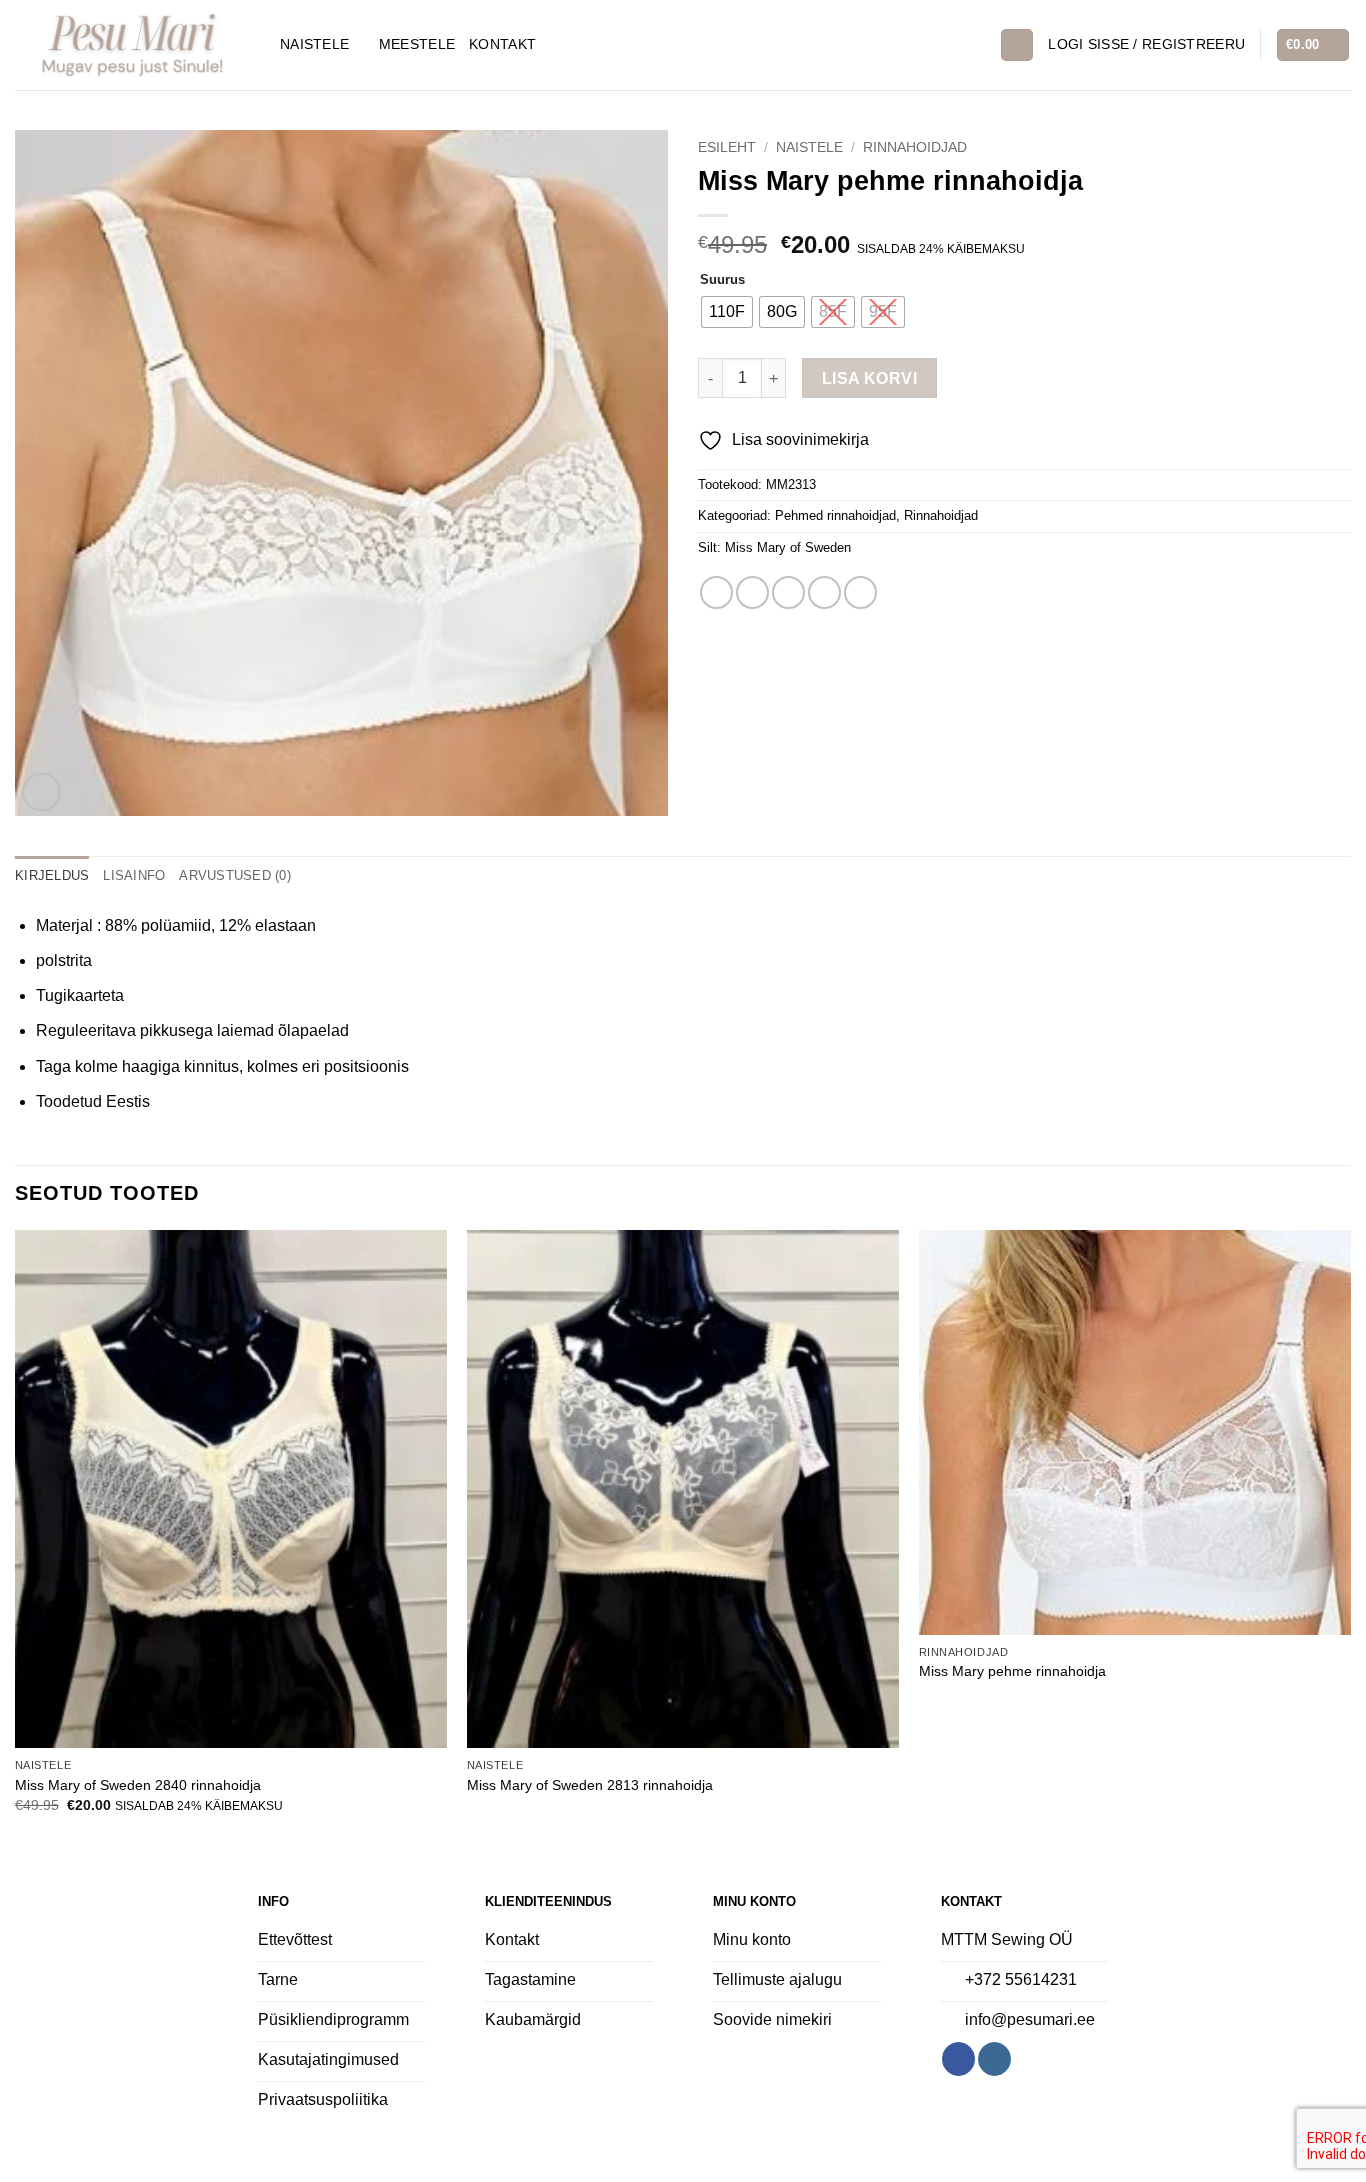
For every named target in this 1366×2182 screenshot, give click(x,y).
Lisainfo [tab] (134, 875)
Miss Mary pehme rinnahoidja (1012, 1671)
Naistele (314, 44)
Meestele (417, 44)
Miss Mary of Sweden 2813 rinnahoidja (590, 1785)
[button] (1146, 44)
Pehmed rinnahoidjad (835, 515)
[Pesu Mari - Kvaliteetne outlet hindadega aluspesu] (132, 44)
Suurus (722, 280)
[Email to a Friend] (788, 592)
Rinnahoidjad (915, 147)
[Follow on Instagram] (994, 2059)
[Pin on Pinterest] (824, 592)
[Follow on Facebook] (958, 2059)
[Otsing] (1017, 45)
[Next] (1350, 1539)
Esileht (727, 147)
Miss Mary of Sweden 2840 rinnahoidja (138, 1785)
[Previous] (16, 1539)
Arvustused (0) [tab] (235, 875)
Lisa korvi (870, 378)
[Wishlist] (977, 45)
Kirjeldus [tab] (52, 875)
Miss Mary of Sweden (788, 547)
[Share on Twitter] (752, 592)
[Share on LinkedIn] (860, 592)
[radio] (727, 312)
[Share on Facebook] (716, 592)
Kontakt (502, 44)
